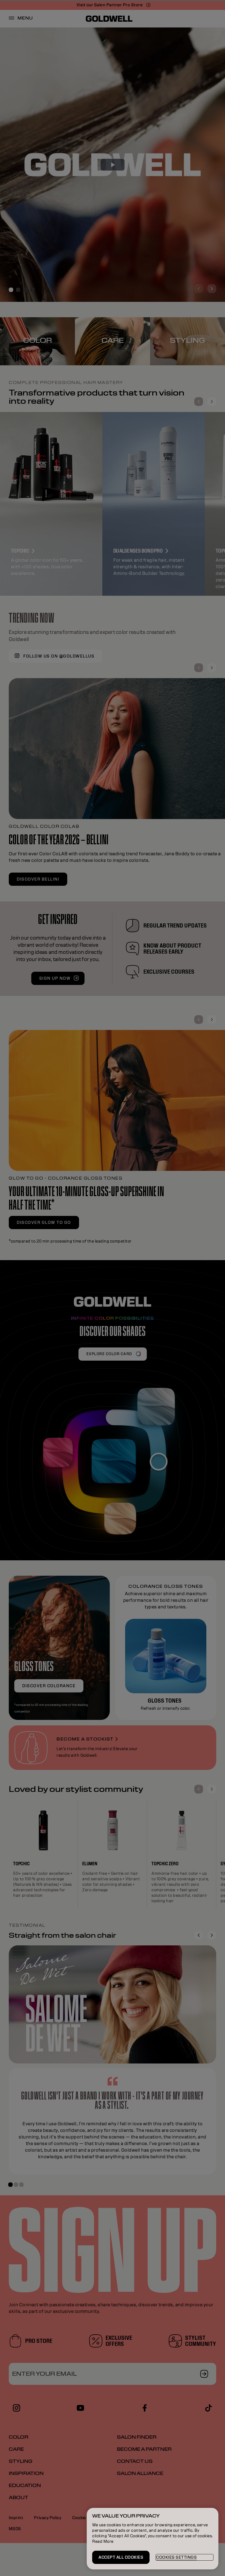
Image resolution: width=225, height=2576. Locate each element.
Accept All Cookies (121, 2557)
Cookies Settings (176, 2557)
